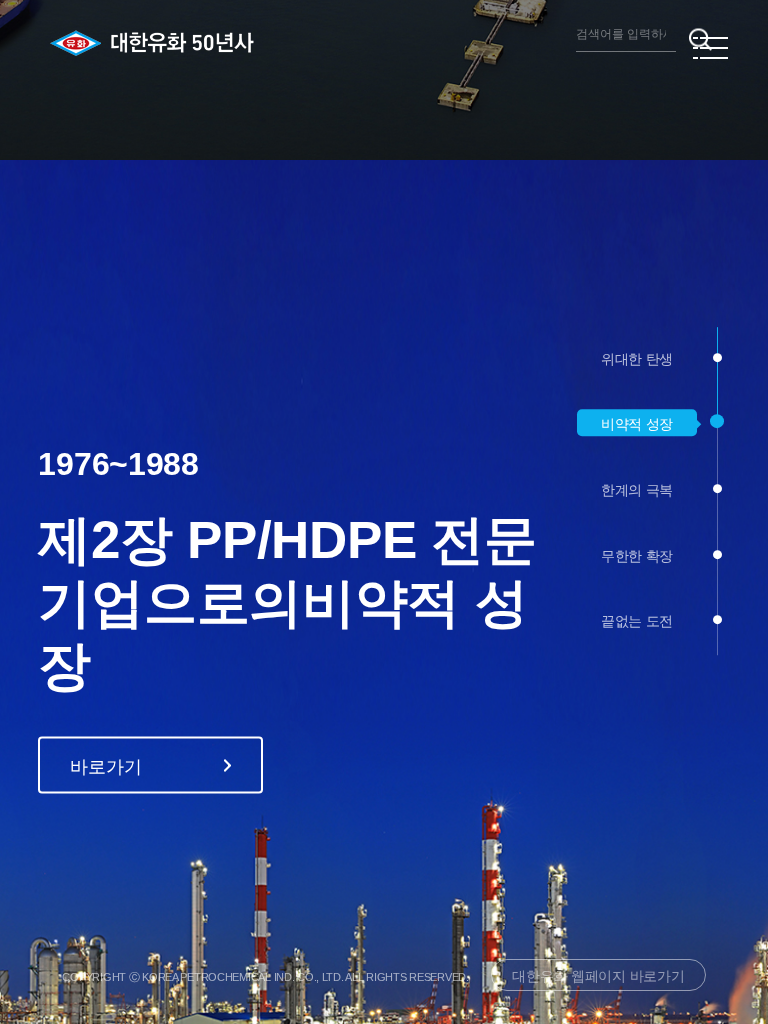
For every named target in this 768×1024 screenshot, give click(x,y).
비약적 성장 (637, 425)
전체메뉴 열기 (710, 48)
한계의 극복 (637, 490)
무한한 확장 (637, 556)
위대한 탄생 (637, 359)
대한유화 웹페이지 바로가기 (598, 976)
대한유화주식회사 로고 (135, 43)
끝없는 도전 (637, 621)
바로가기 (105, 606)
